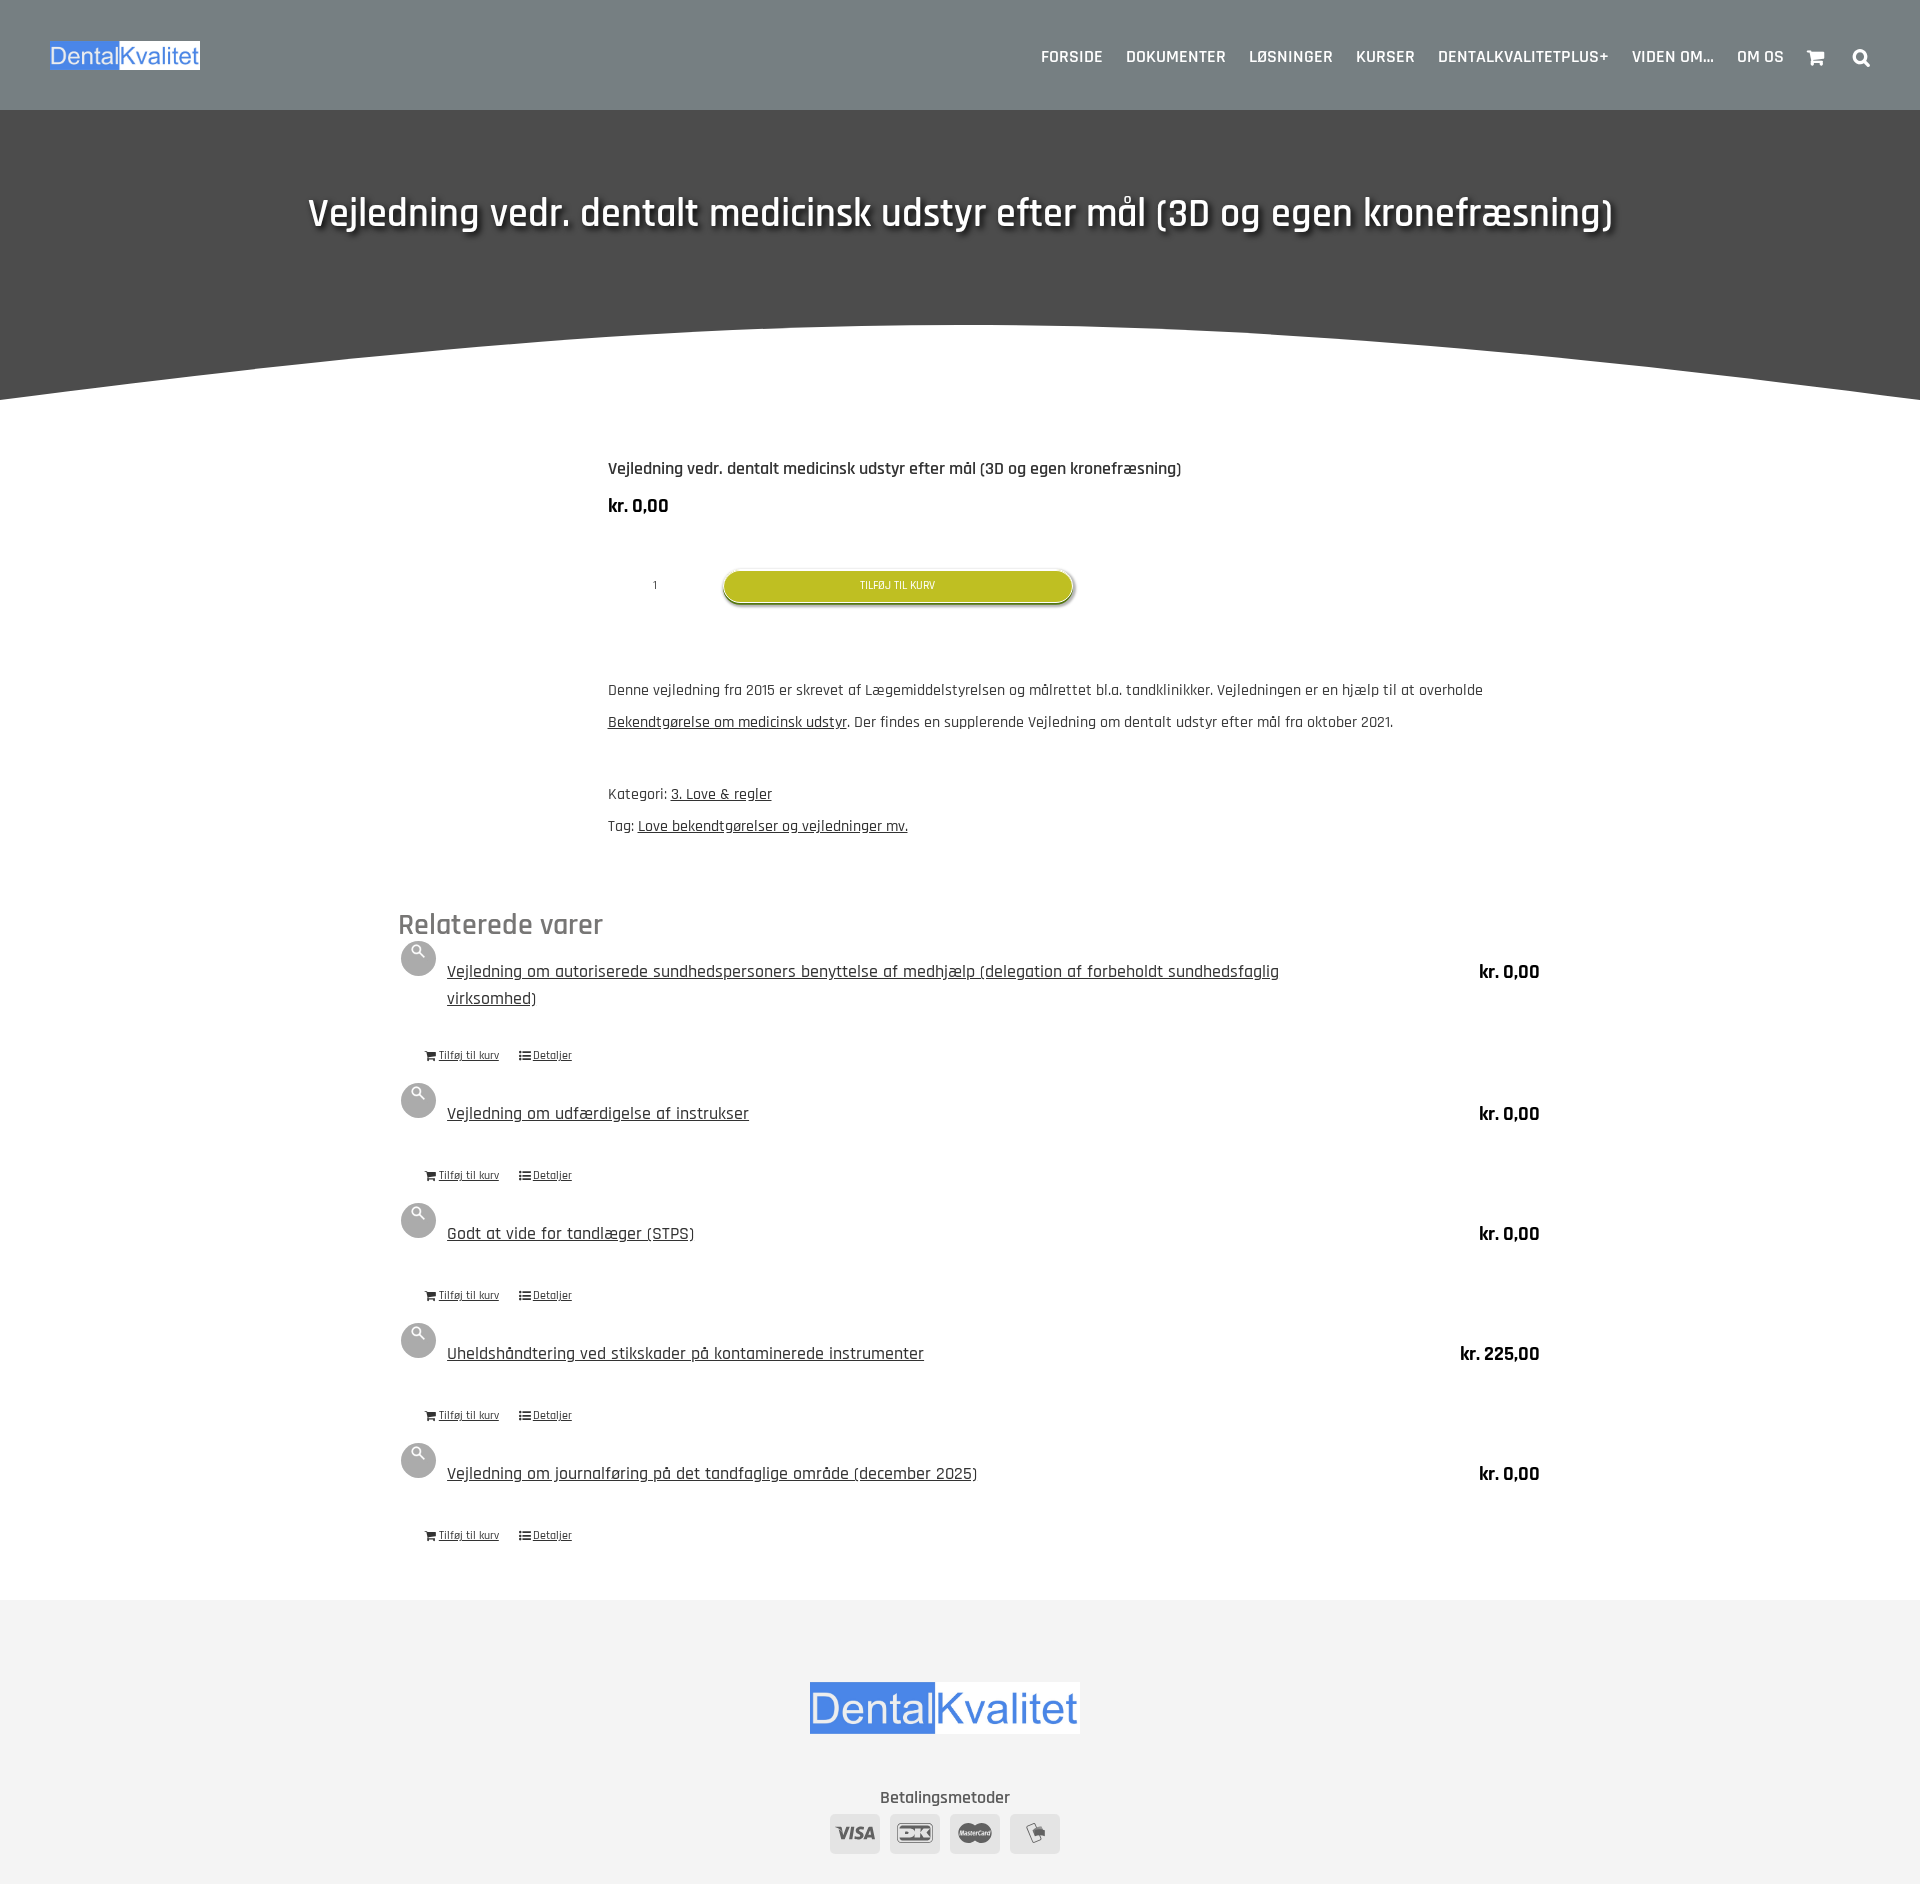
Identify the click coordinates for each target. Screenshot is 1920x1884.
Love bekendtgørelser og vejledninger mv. (773, 826)
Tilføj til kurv (897, 585)
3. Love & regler (721, 794)
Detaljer (552, 1055)
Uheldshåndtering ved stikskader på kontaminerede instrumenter (685, 1353)
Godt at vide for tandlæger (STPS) (570, 1233)
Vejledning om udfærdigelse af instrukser (598, 1113)
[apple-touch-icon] (488, 519)
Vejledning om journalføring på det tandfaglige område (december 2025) (712, 1473)
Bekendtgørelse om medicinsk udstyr (727, 722)
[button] (1861, 55)
